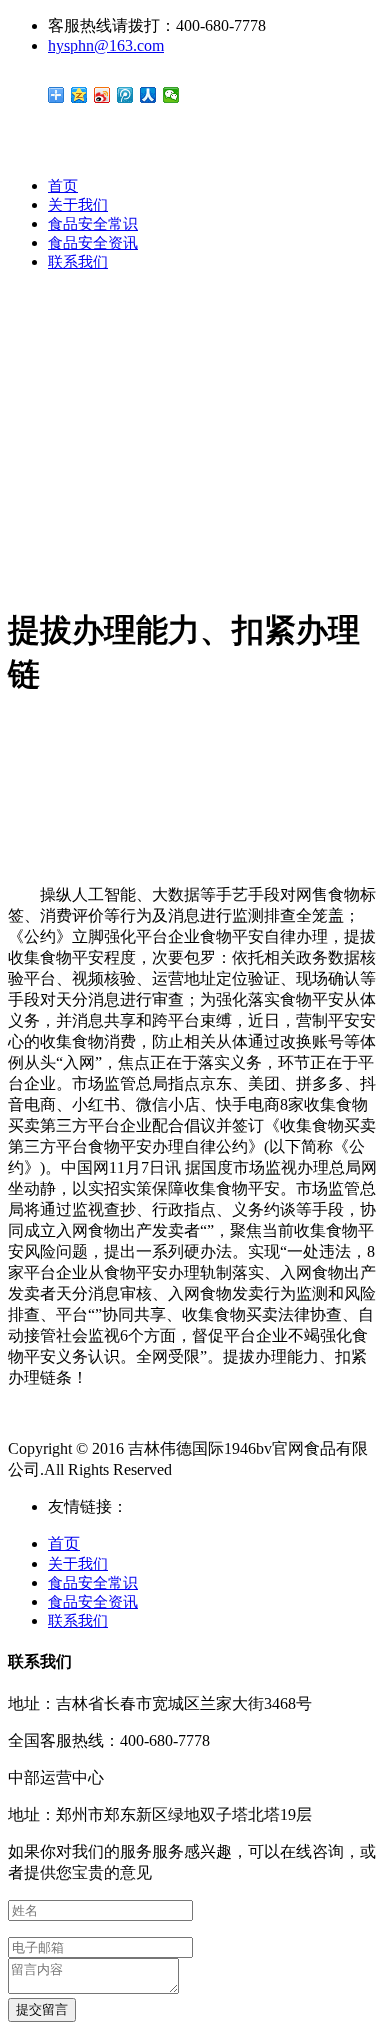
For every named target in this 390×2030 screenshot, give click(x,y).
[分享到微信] (171, 95)
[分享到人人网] (148, 95)
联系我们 (78, 262)
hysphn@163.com (106, 45)
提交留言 (42, 2009)
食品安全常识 (93, 224)
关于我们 (78, 205)
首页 (63, 186)
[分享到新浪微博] (102, 95)
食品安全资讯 (93, 243)
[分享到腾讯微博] (125, 95)
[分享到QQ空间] (79, 95)
